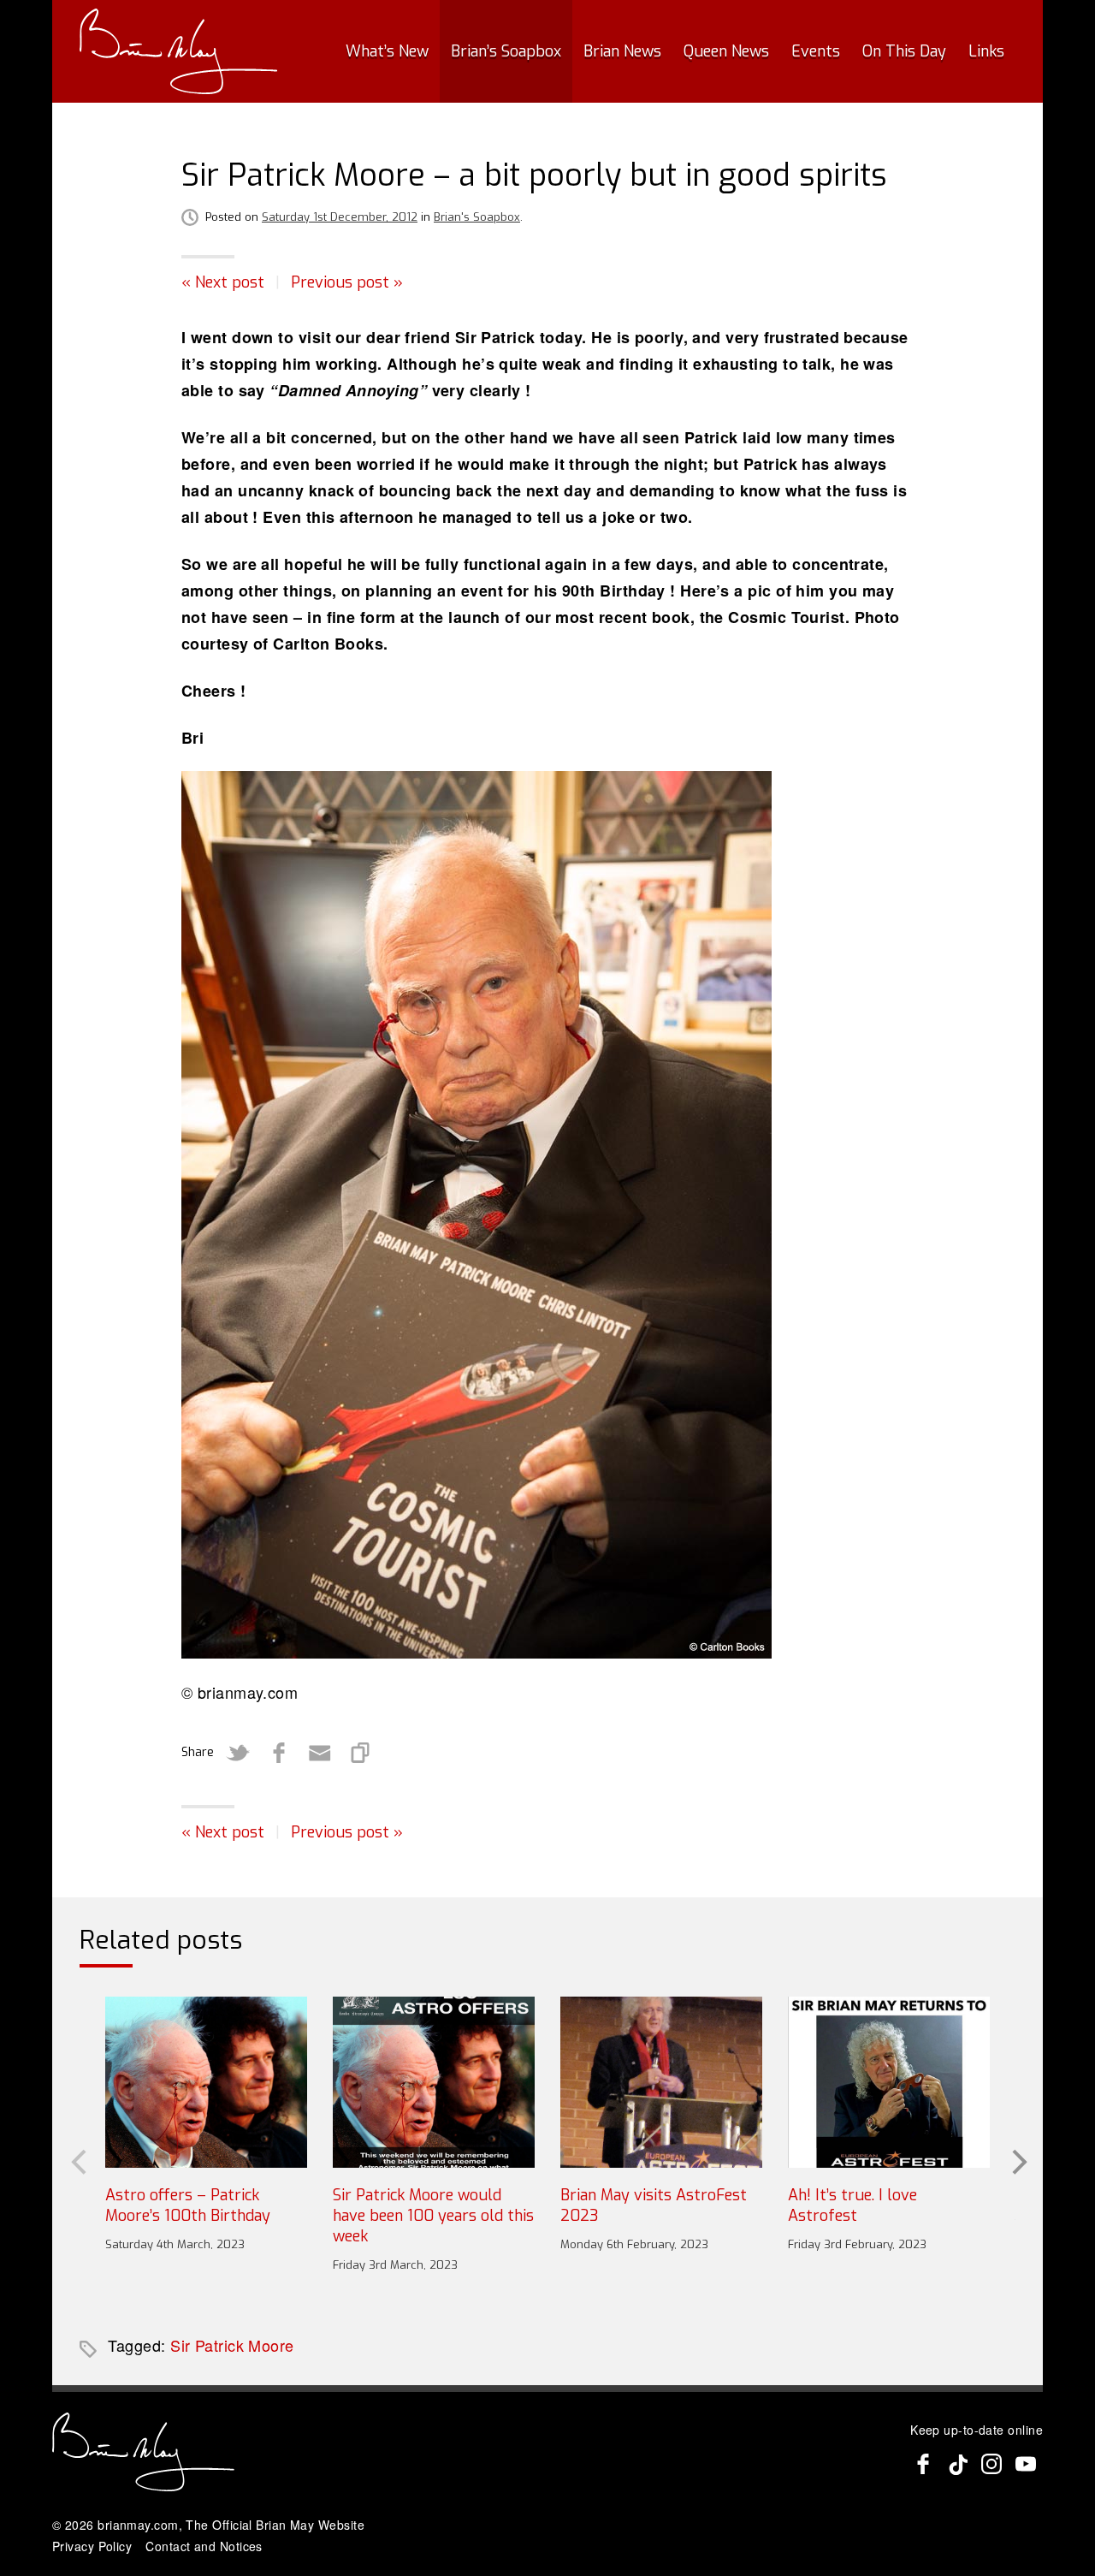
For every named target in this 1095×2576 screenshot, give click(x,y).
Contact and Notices (204, 2546)
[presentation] (77, 2160)
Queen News (726, 51)
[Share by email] (320, 1753)
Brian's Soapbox (477, 217)
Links (986, 51)
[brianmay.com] (178, 51)
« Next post (223, 282)
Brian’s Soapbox (506, 51)
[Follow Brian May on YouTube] (1026, 2464)
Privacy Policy (92, 2546)
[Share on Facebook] (279, 1753)
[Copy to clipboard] (361, 1753)
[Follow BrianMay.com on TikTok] (957, 2464)
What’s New (387, 51)
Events (816, 51)
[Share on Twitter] (238, 1753)
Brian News (622, 51)
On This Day (904, 51)
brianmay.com (138, 2525)
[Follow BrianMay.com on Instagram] (991, 2464)
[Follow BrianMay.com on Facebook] (923, 2464)
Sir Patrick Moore (232, 2345)
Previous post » (347, 282)
